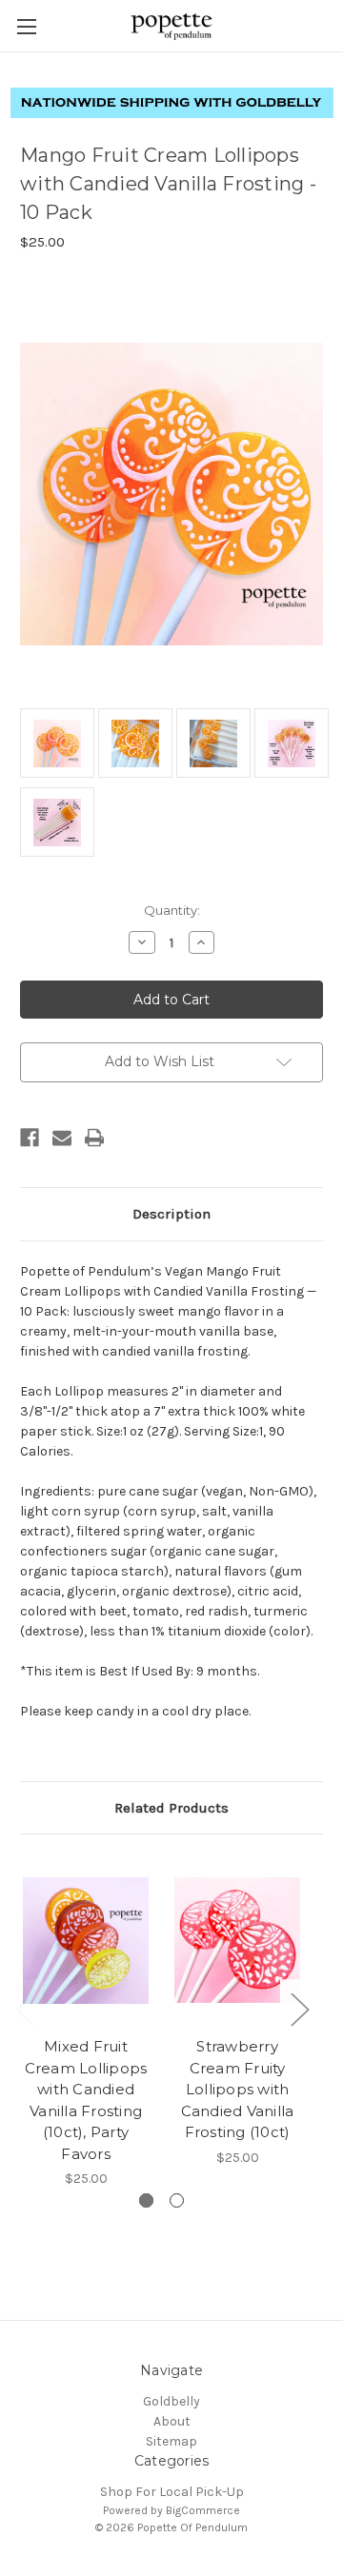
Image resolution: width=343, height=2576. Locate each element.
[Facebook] (30, 1138)
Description (171, 1214)
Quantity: (172, 910)
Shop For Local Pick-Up (172, 2492)
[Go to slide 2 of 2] (177, 2200)
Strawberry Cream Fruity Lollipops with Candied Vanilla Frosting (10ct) (238, 2089)
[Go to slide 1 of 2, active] (146, 2200)
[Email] (62, 1138)
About (172, 2421)
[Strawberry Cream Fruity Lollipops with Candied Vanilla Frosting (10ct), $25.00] (237, 1940)
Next (299, 2009)
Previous (25, 2009)
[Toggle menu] (26, 26)
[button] (172, 103)
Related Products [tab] (171, 1808)
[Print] (94, 1138)
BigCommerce (203, 2510)
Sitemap (171, 2441)
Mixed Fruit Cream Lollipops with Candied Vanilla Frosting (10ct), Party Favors (86, 2100)
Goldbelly (171, 2401)
